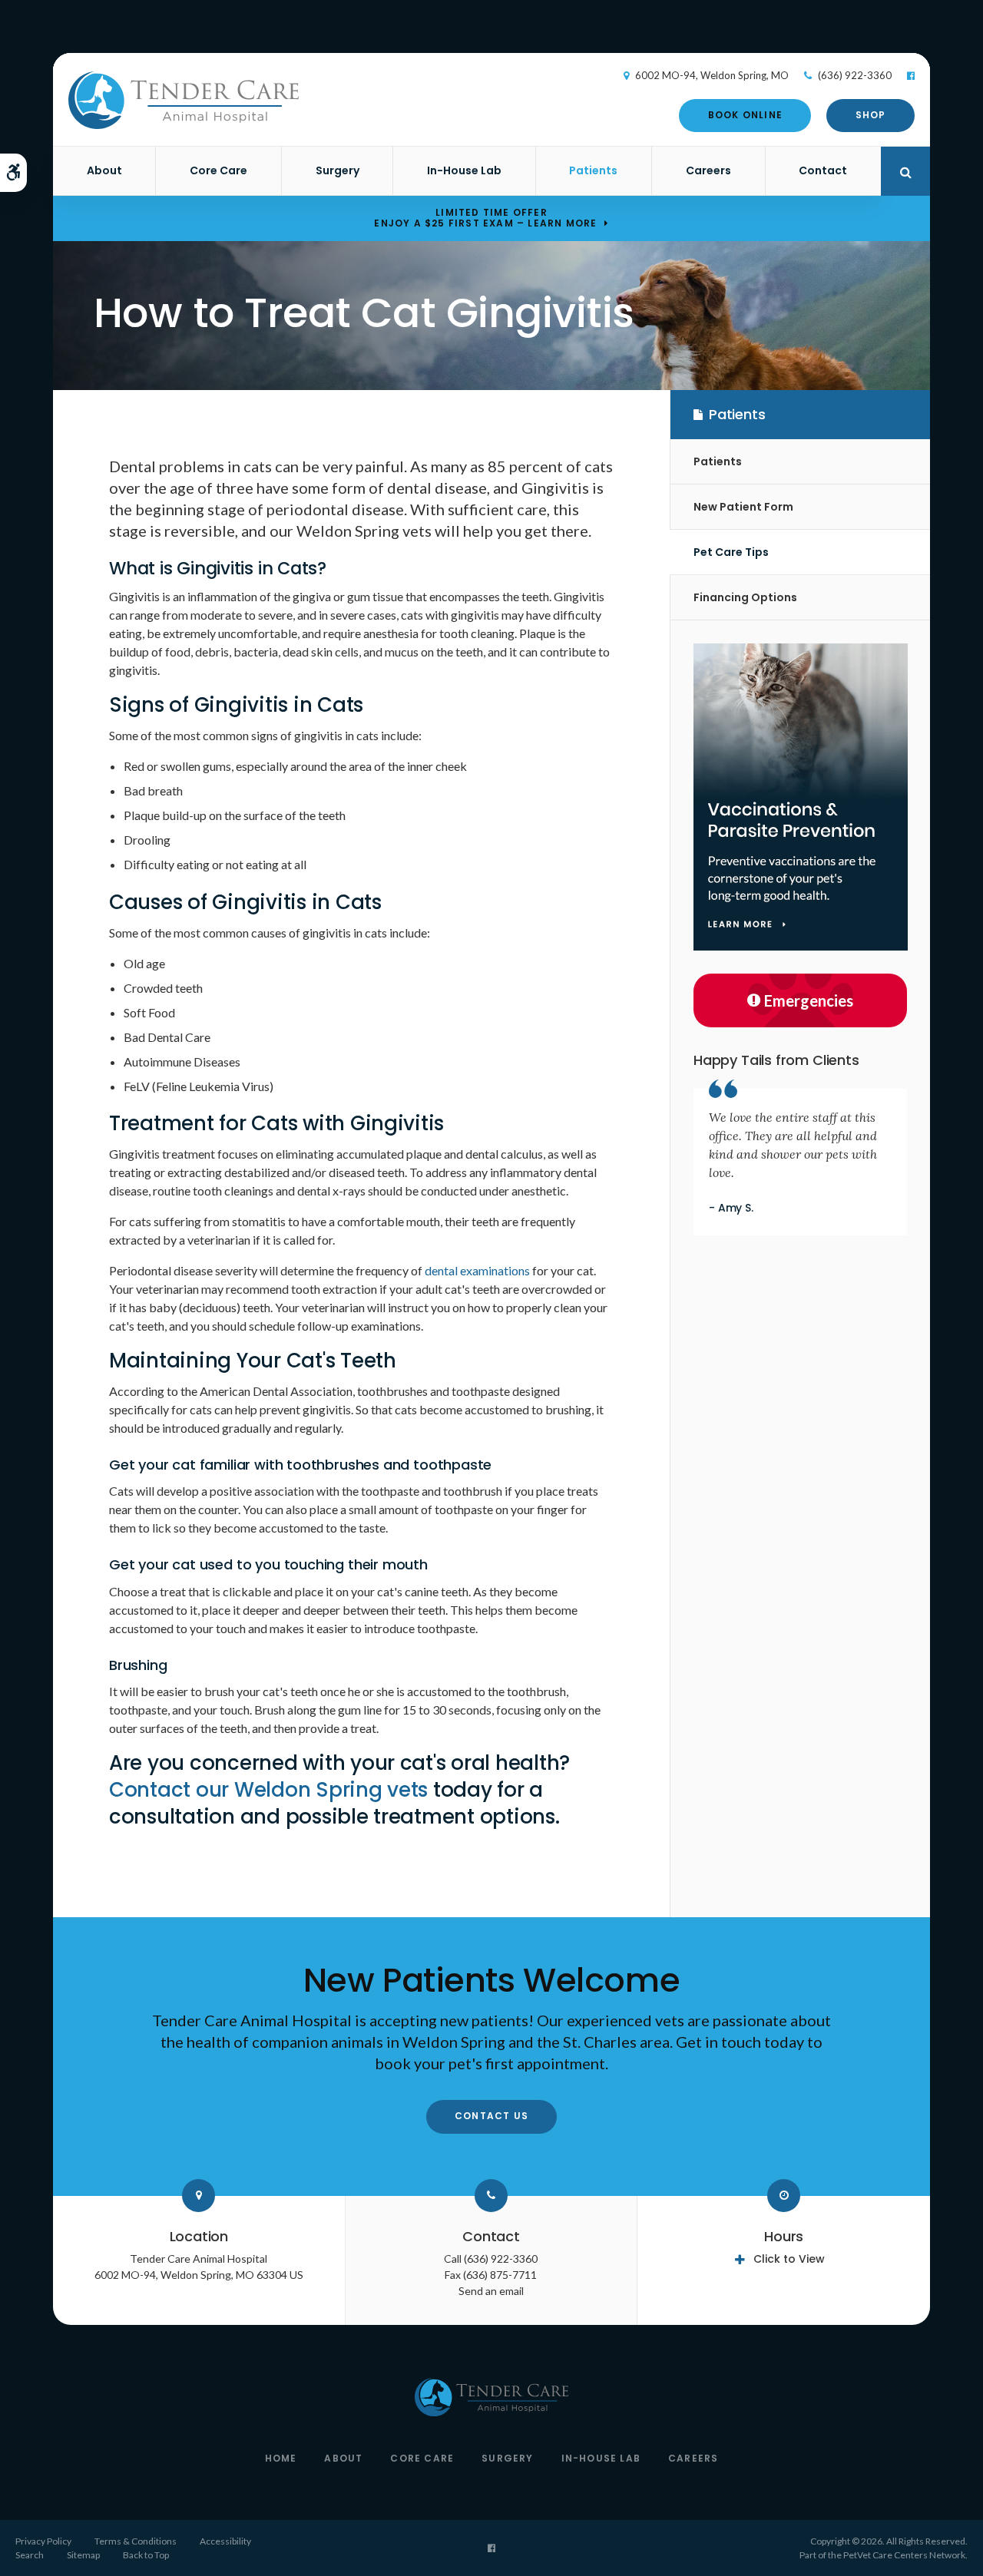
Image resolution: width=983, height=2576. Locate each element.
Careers (708, 170)
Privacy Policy (43, 2541)
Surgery (338, 170)
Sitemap (83, 2555)
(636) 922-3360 (855, 75)
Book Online (745, 115)
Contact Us (491, 2116)
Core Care (218, 170)
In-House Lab (464, 170)
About (104, 170)
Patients (593, 170)
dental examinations (477, 1270)
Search (30, 2555)
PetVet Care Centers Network (904, 2555)
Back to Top (146, 2555)
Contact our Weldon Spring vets (268, 1790)
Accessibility (225, 2541)
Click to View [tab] (789, 2259)
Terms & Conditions (136, 2541)
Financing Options (745, 597)
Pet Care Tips (731, 552)
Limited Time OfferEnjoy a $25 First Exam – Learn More (485, 218)
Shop (871, 115)
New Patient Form (743, 507)
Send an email (491, 2291)
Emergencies (809, 1000)
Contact (823, 170)
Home (281, 2458)
